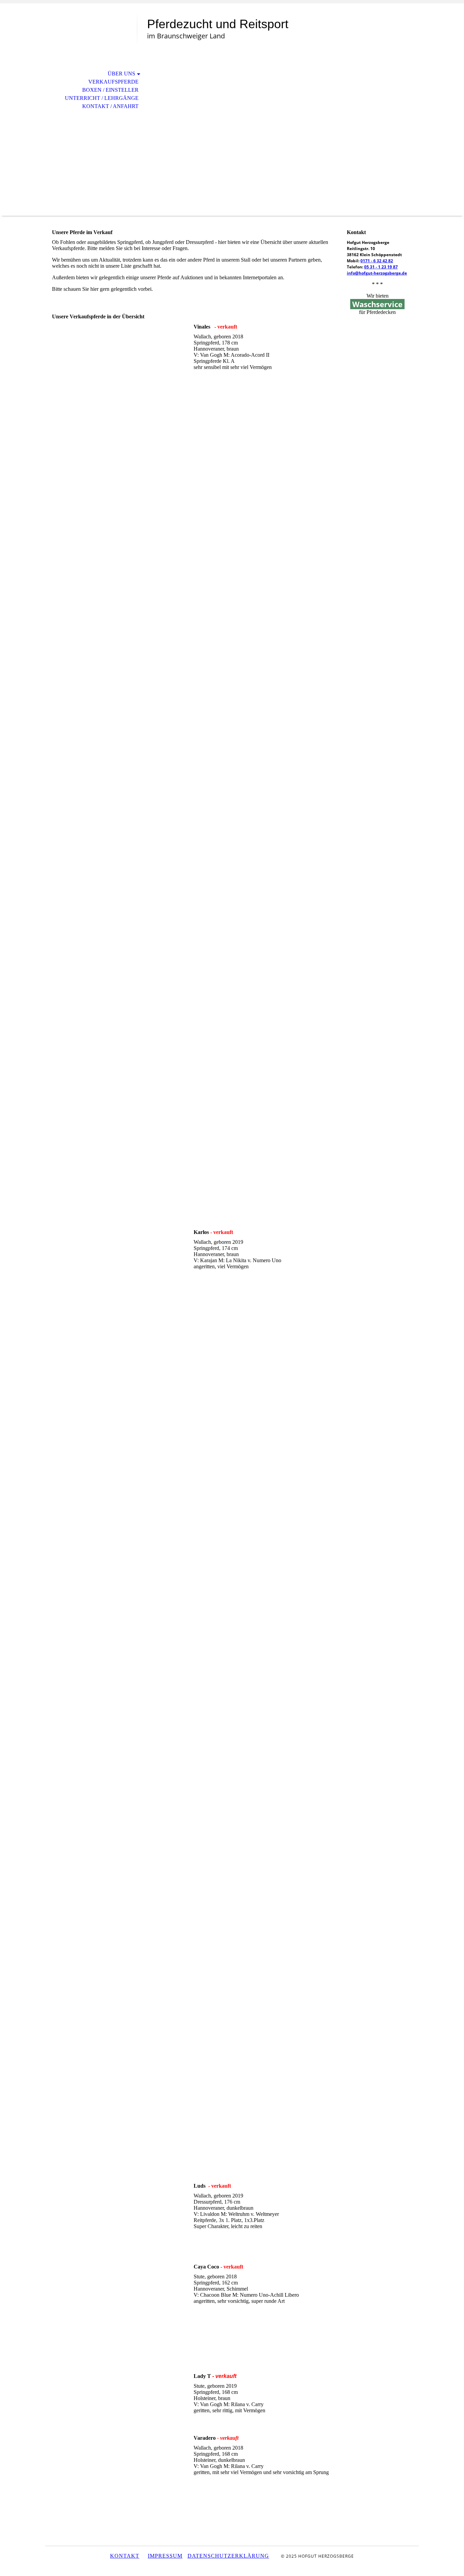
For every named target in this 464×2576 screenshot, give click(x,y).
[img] (91, 33)
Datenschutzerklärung (228, 2556)
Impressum (165, 2556)
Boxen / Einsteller (110, 90)
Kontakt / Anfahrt (110, 106)
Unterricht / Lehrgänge (102, 98)
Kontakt (125, 2556)
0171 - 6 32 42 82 (377, 261)
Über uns (121, 74)
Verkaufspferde (113, 82)
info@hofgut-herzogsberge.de (377, 273)
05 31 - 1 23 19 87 (381, 267)
